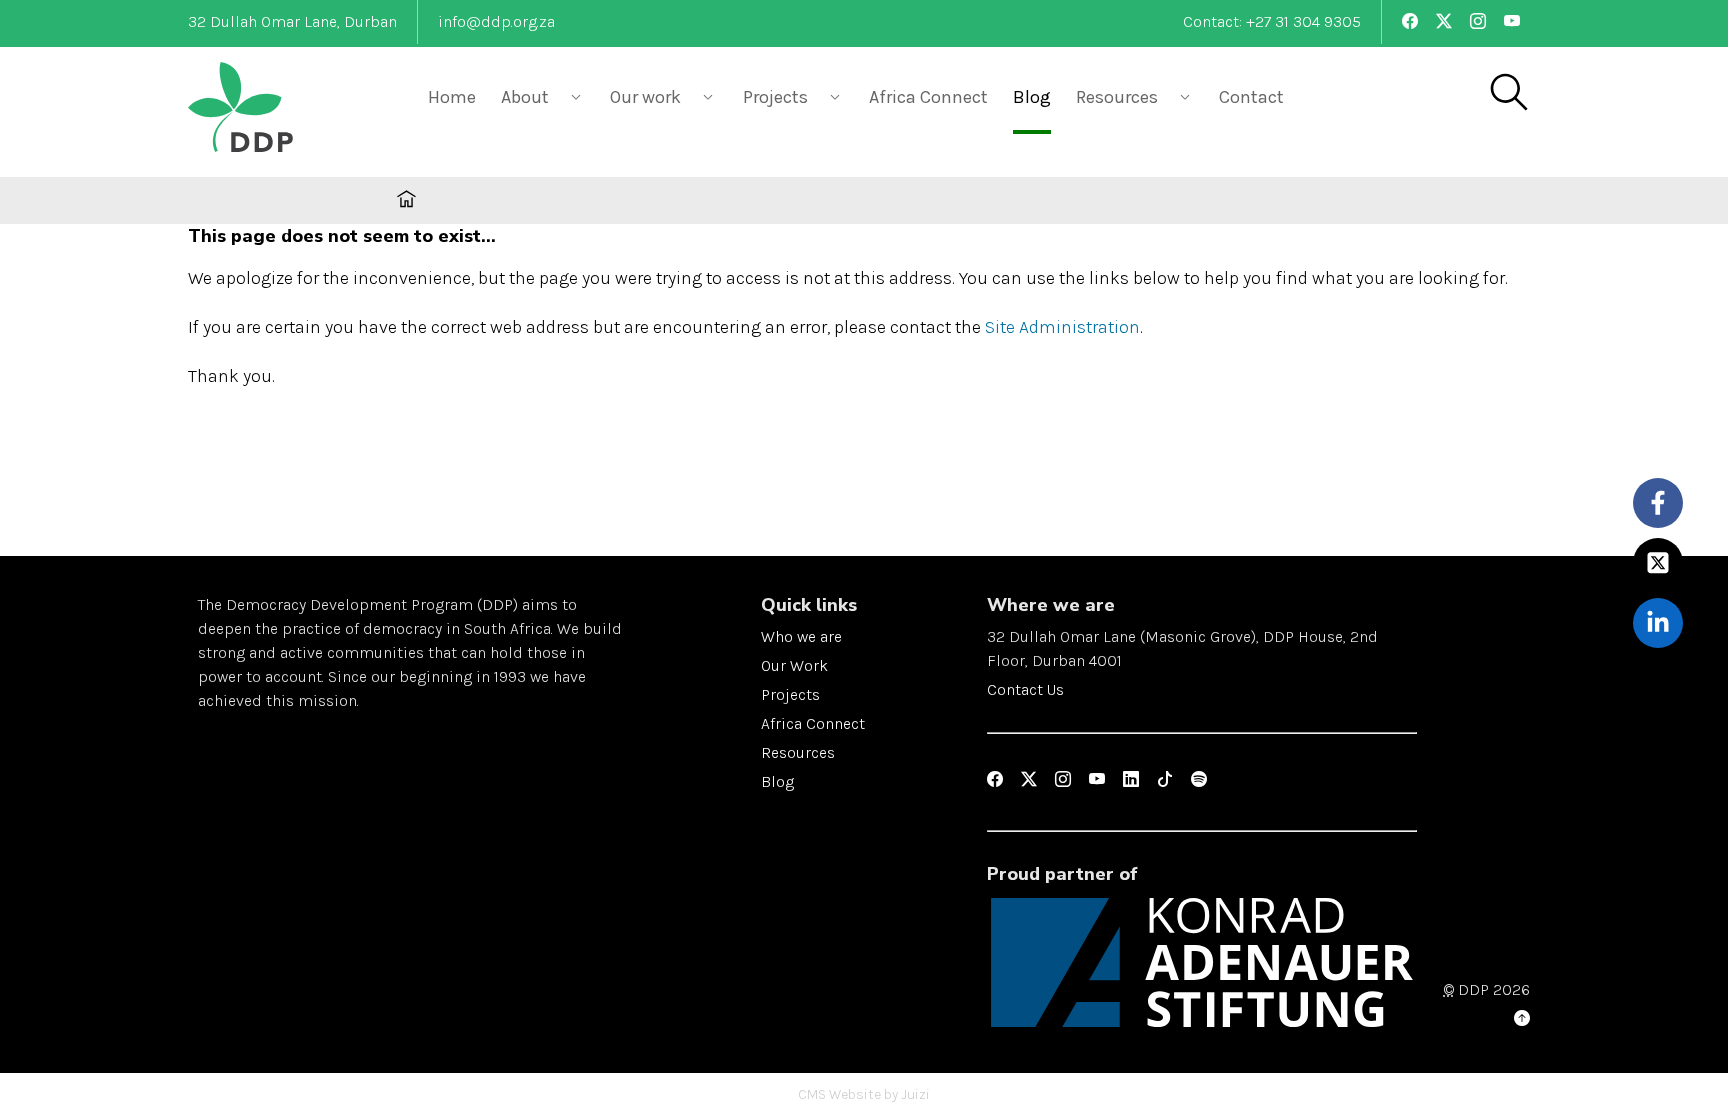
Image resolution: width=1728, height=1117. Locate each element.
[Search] (1508, 94)
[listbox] (543, 95)
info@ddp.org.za (496, 21)
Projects (790, 694)
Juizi (915, 1094)
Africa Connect (928, 97)
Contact (1251, 97)
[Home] (288, 110)
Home (452, 97)
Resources (798, 752)
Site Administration (1062, 327)
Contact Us (1025, 689)
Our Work (794, 665)
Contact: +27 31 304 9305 (1272, 21)
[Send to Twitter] (1658, 562)
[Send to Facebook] (1658, 502)
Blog (1032, 97)
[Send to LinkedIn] (1658, 622)
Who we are (801, 636)
